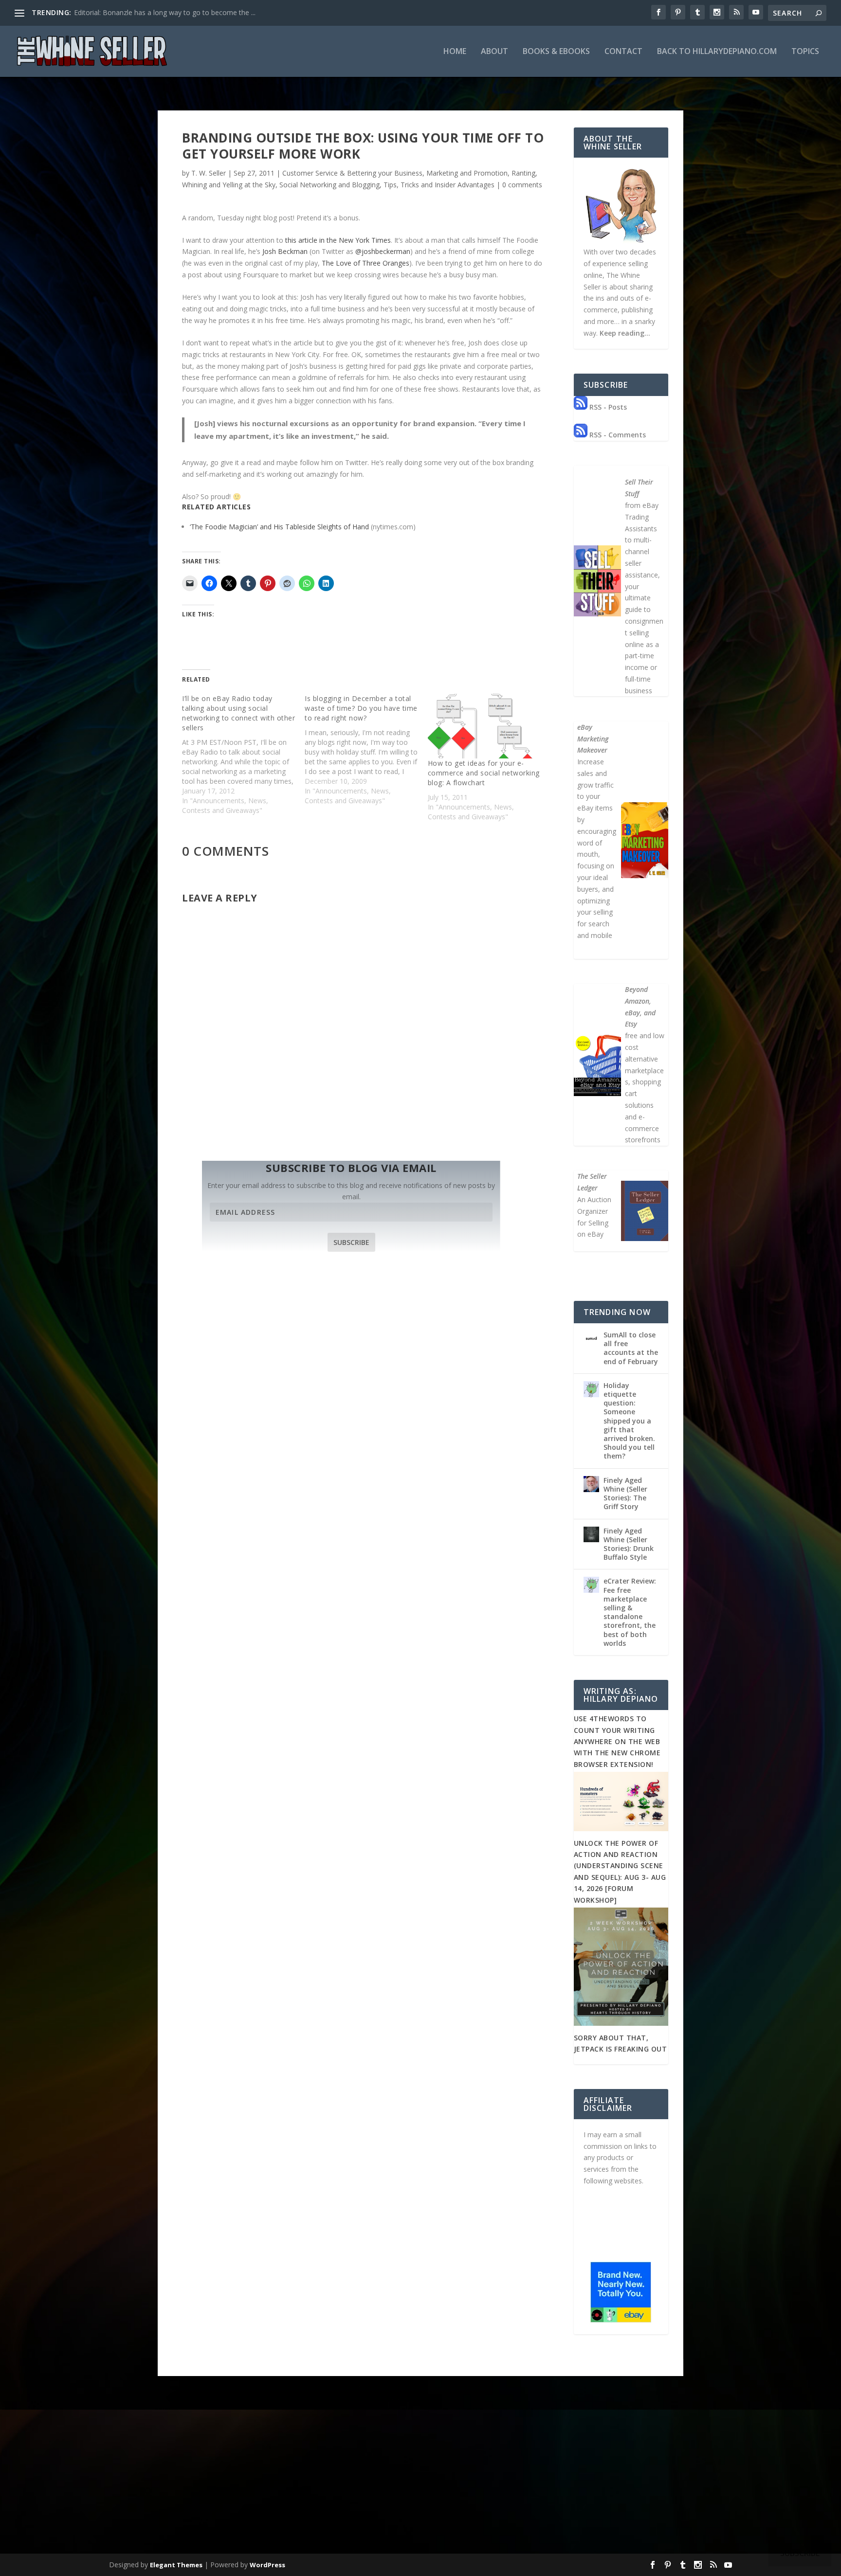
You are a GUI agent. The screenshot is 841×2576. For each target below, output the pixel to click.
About (494, 52)
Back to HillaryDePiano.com (717, 52)
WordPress (267, 2565)
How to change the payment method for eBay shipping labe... (171, 12)
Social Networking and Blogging (329, 185)
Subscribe (351, 1242)
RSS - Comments (617, 435)
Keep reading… (625, 333)
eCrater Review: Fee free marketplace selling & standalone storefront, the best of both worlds (630, 1612)
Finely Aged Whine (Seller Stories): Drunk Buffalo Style (629, 1544)
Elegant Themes (176, 2565)
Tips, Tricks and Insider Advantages (439, 185)
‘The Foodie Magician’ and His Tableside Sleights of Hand (279, 527)
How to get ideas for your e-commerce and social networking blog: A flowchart (484, 773)
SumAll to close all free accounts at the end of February (631, 1348)
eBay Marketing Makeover (593, 739)
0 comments (522, 185)
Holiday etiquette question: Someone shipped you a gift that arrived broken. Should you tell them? (629, 1421)
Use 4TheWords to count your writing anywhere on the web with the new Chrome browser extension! (617, 1741)
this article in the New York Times (338, 240)
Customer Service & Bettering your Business (352, 173)
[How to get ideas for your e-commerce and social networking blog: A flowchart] (484, 726)
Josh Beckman (285, 251)
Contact (623, 52)
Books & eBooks (556, 52)
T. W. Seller (209, 173)
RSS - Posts (607, 407)
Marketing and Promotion (467, 173)
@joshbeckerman (383, 251)
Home (455, 52)
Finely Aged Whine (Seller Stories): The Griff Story (625, 1494)
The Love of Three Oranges (366, 263)
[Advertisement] (420, 2478)
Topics (805, 52)
